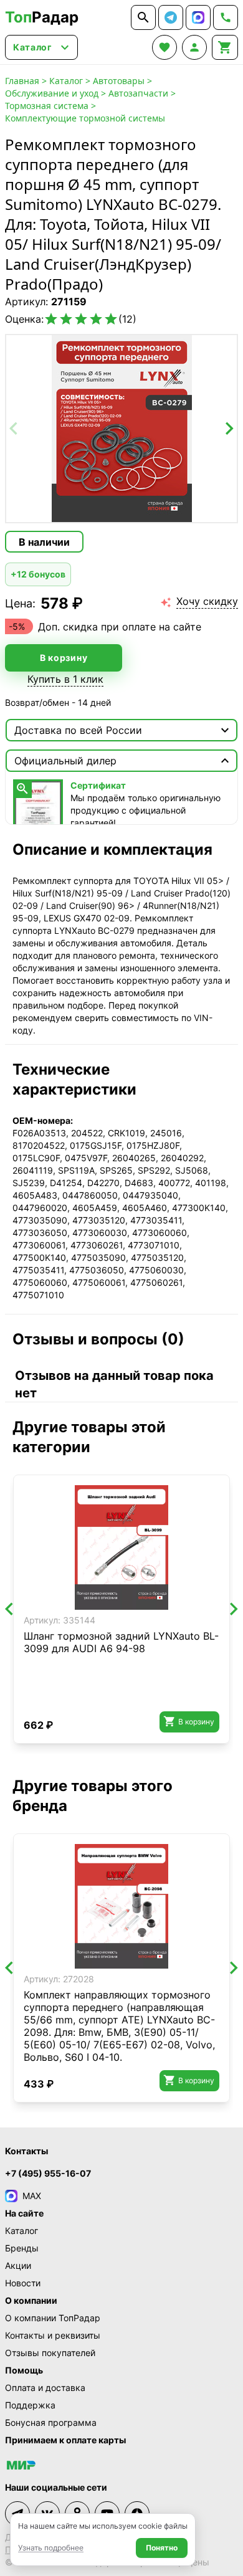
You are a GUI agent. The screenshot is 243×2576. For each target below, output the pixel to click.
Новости (23, 2283)
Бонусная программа (51, 2422)
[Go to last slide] (10, 1609)
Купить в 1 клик (65, 679)
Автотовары (119, 81)
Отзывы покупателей (50, 2353)
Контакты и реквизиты (53, 2335)
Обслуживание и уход (52, 93)
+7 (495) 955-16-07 (48, 2173)
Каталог (66, 81)
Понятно (162, 2548)
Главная (22, 81)
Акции (18, 2265)
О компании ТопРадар (53, 2318)
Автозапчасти (138, 93)
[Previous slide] (14, 429)
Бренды (22, 2248)
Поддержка (30, 2405)
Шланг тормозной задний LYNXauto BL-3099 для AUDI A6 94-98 (121, 1642)
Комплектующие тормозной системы (85, 118)
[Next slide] (229, 429)
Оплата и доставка (45, 2388)
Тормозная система (47, 106)
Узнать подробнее (51, 2548)
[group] (121, 429)
